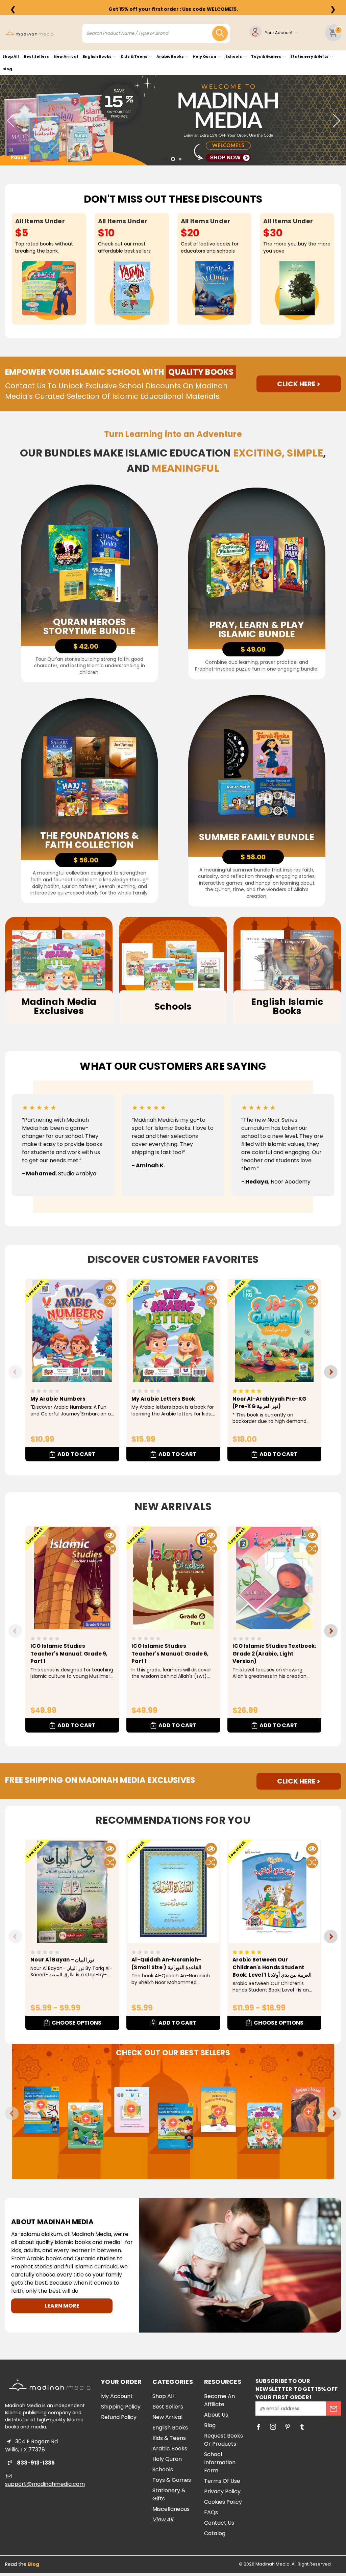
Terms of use (222, 2481)
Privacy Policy (222, 2491)
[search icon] (220, 33)
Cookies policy (223, 2502)
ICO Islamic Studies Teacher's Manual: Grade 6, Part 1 (170, 1654)
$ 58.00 (253, 857)
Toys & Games (266, 56)
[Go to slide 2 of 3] (173, 159)
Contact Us (219, 2523)
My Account (117, 2396)
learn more (62, 2306)
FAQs (211, 2512)
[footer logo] (50, 2385)
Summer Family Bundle (257, 837)
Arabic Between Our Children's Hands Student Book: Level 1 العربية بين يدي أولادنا (272, 1967)
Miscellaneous (171, 2509)
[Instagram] (273, 2427)
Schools (234, 56)
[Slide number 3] (173, 120)
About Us (216, 2415)
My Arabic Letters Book (163, 1399)
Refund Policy (119, 2417)
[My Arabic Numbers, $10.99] (72, 1331)
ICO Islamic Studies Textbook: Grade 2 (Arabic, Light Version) (274, 1654)
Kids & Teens (134, 56)
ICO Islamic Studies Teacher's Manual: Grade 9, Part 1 (69, 1654)
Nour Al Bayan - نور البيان (62, 1960)
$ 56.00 (86, 860)
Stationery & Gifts (310, 56)
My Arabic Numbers (58, 1399)
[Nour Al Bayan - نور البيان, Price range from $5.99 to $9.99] (72, 1892)
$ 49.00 (253, 649)
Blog (7, 69)
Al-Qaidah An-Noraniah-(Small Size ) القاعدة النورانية (166, 1963)
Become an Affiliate (219, 2400)
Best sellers (36, 56)
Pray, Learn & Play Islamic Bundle (257, 629)
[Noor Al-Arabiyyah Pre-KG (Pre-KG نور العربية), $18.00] (274, 1331)
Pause (19, 157)
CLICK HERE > (299, 384)
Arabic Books (170, 56)
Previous (10, 120)
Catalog (215, 2533)
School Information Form (220, 2462)
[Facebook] (258, 2427)
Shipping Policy (121, 2407)
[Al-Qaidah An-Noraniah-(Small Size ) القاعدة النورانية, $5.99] (173, 1892)
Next (336, 120)
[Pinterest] (288, 2427)
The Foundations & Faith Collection (89, 840)
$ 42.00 (86, 646)
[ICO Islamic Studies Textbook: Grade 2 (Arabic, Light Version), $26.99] (274, 1578)
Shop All (11, 56)
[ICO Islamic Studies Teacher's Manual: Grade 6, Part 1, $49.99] (173, 1578)
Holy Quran (205, 56)
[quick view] (110, 1288)
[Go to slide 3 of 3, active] (180, 159)
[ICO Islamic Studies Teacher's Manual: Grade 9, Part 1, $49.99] (72, 1578)
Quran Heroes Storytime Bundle (89, 626)
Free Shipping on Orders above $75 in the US (173, 9)
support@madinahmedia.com (45, 2484)
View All (163, 2519)
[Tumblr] (302, 2427)
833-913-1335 (35, 2463)
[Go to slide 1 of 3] (166, 159)
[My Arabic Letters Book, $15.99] (173, 1331)
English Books (97, 56)
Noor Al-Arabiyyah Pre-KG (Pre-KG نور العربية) (269, 1403)
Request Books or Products (224, 2440)
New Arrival (66, 56)
